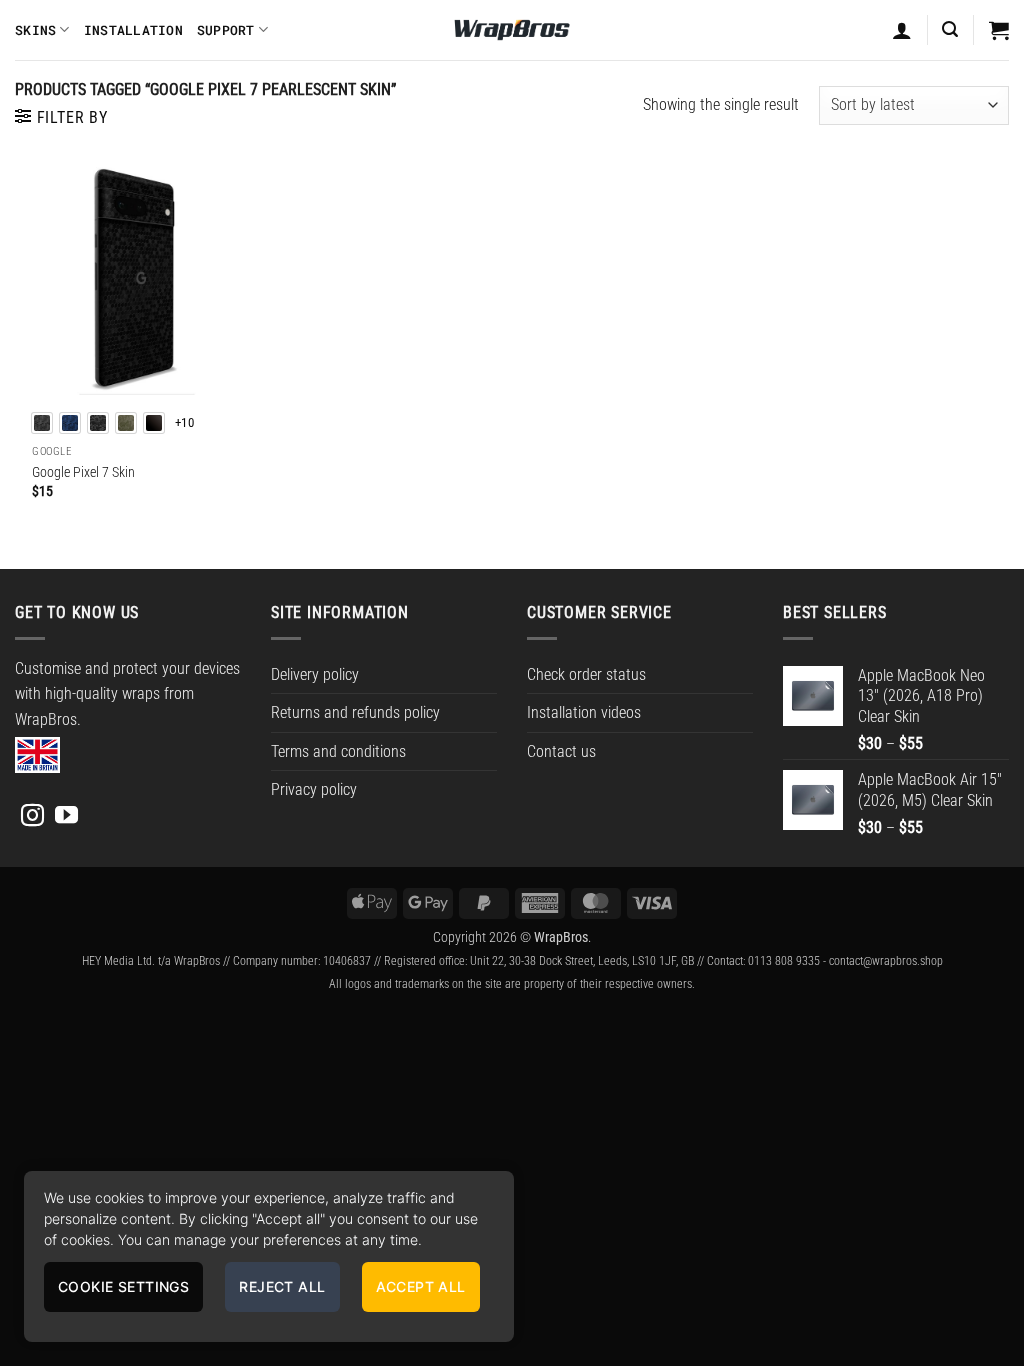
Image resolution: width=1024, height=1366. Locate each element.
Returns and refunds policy (355, 712)
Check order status (586, 674)
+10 (184, 422)
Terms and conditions (338, 751)
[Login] (902, 30)
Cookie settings (123, 1286)
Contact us (561, 751)
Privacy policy (314, 789)
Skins (35, 30)
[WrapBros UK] (512, 30)
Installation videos (584, 712)
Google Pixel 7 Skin (83, 472)
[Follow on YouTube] (66, 817)
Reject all (282, 1286)
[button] (950, 29)
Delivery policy (315, 674)
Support (226, 30)
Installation (133, 30)
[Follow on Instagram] (32, 817)
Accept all (421, 1286)
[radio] (42, 423)
